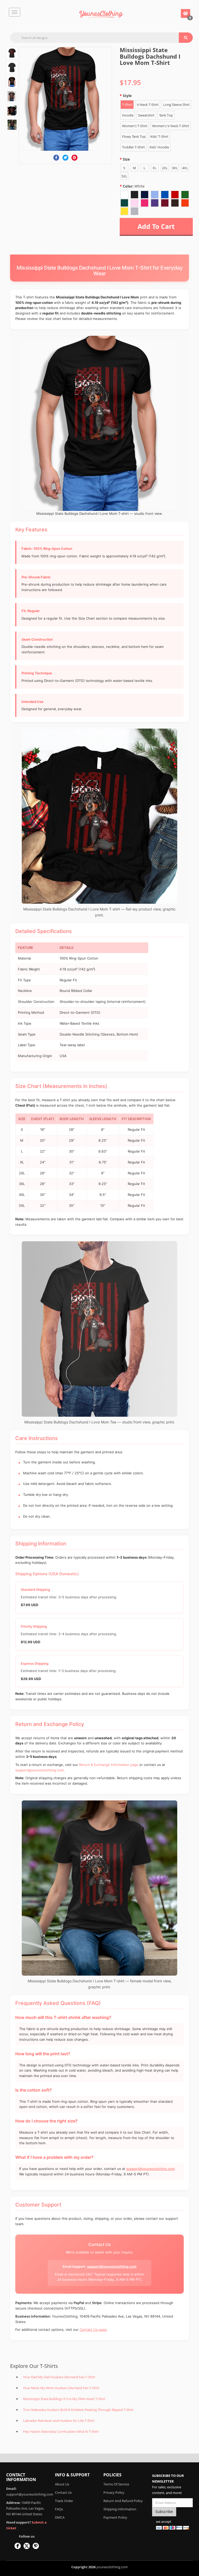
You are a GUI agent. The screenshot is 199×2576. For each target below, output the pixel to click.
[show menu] (15, 12)
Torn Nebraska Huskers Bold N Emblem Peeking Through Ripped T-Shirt (78, 2410)
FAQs (59, 2509)
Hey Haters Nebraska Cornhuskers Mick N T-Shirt (61, 2431)
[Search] (186, 38)
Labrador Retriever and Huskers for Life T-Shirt (59, 2421)
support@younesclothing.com (40, 1770)
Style (127, 96)
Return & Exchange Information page (109, 1765)
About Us (62, 2484)
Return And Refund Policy (123, 2501)
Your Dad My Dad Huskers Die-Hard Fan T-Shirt (59, 2377)
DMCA (60, 2517)
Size (126, 159)
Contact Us (63, 2492)
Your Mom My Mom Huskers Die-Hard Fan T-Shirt (61, 2388)
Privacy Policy (114, 2492)
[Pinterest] (74, 158)
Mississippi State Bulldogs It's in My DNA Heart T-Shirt (64, 2399)
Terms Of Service (116, 2484)
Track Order (64, 2501)
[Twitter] (65, 158)
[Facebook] (56, 158)
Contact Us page (93, 2330)
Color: (134, 186)
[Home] (101, 14)
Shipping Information (120, 2509)
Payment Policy (115, 2517)
